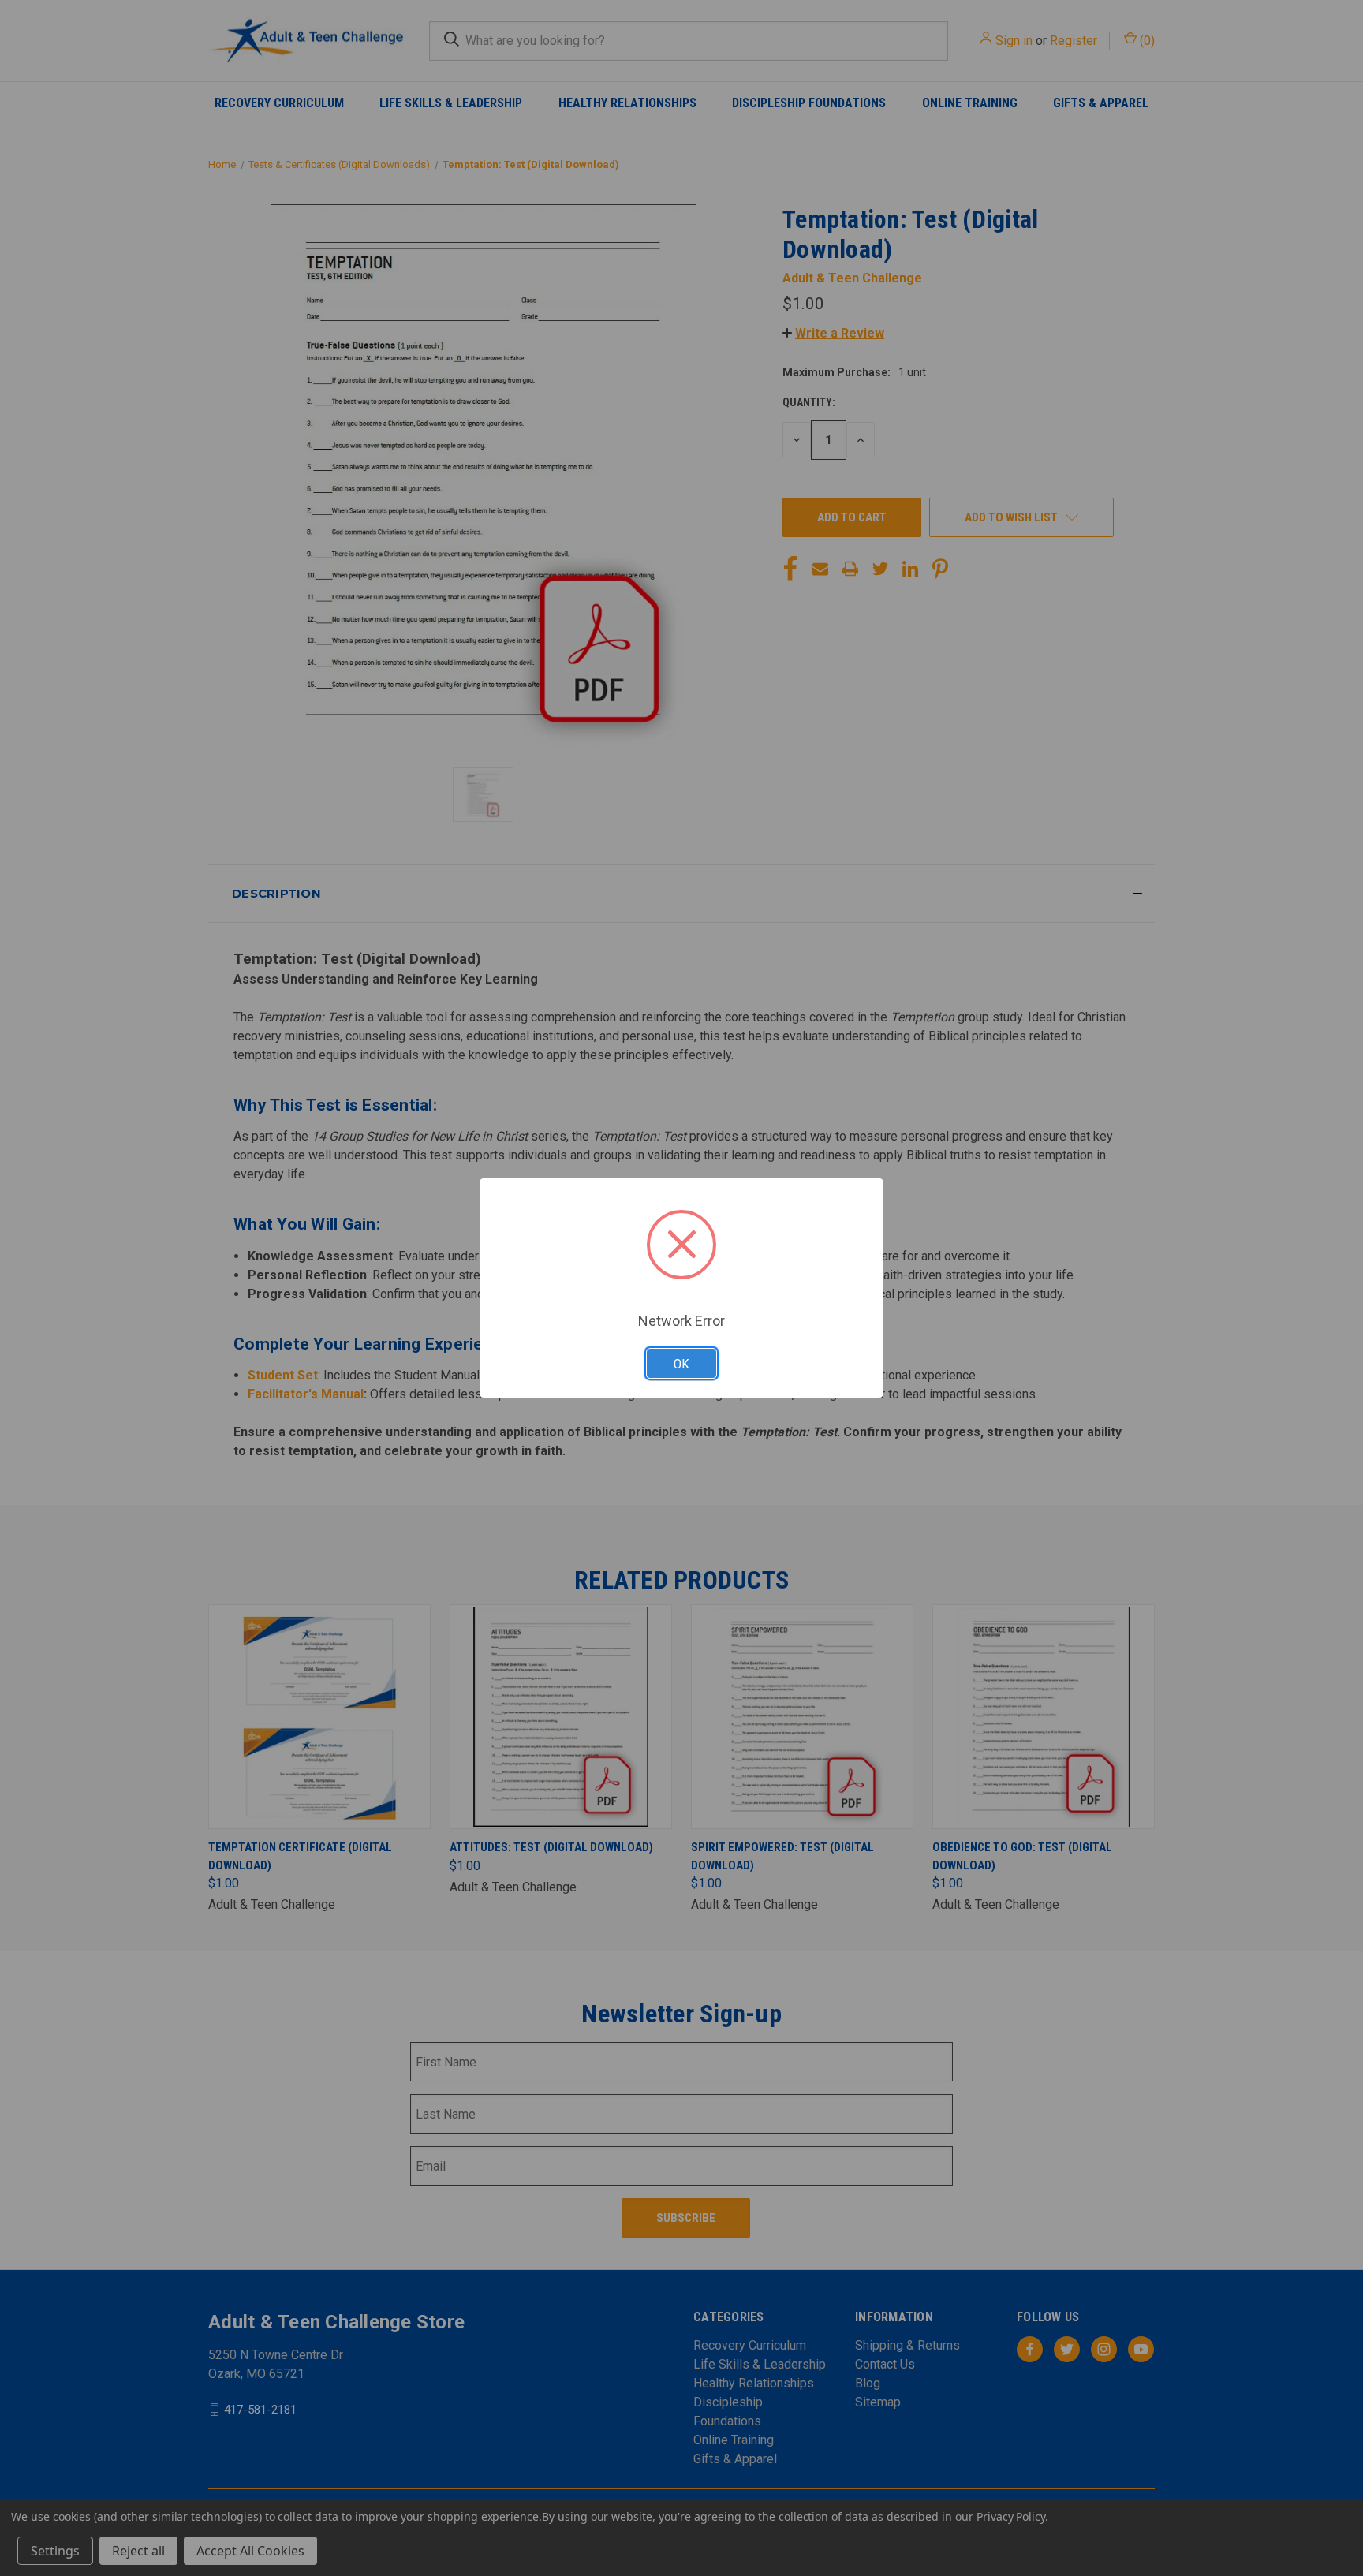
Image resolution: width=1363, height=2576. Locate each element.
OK (681, 1364)
